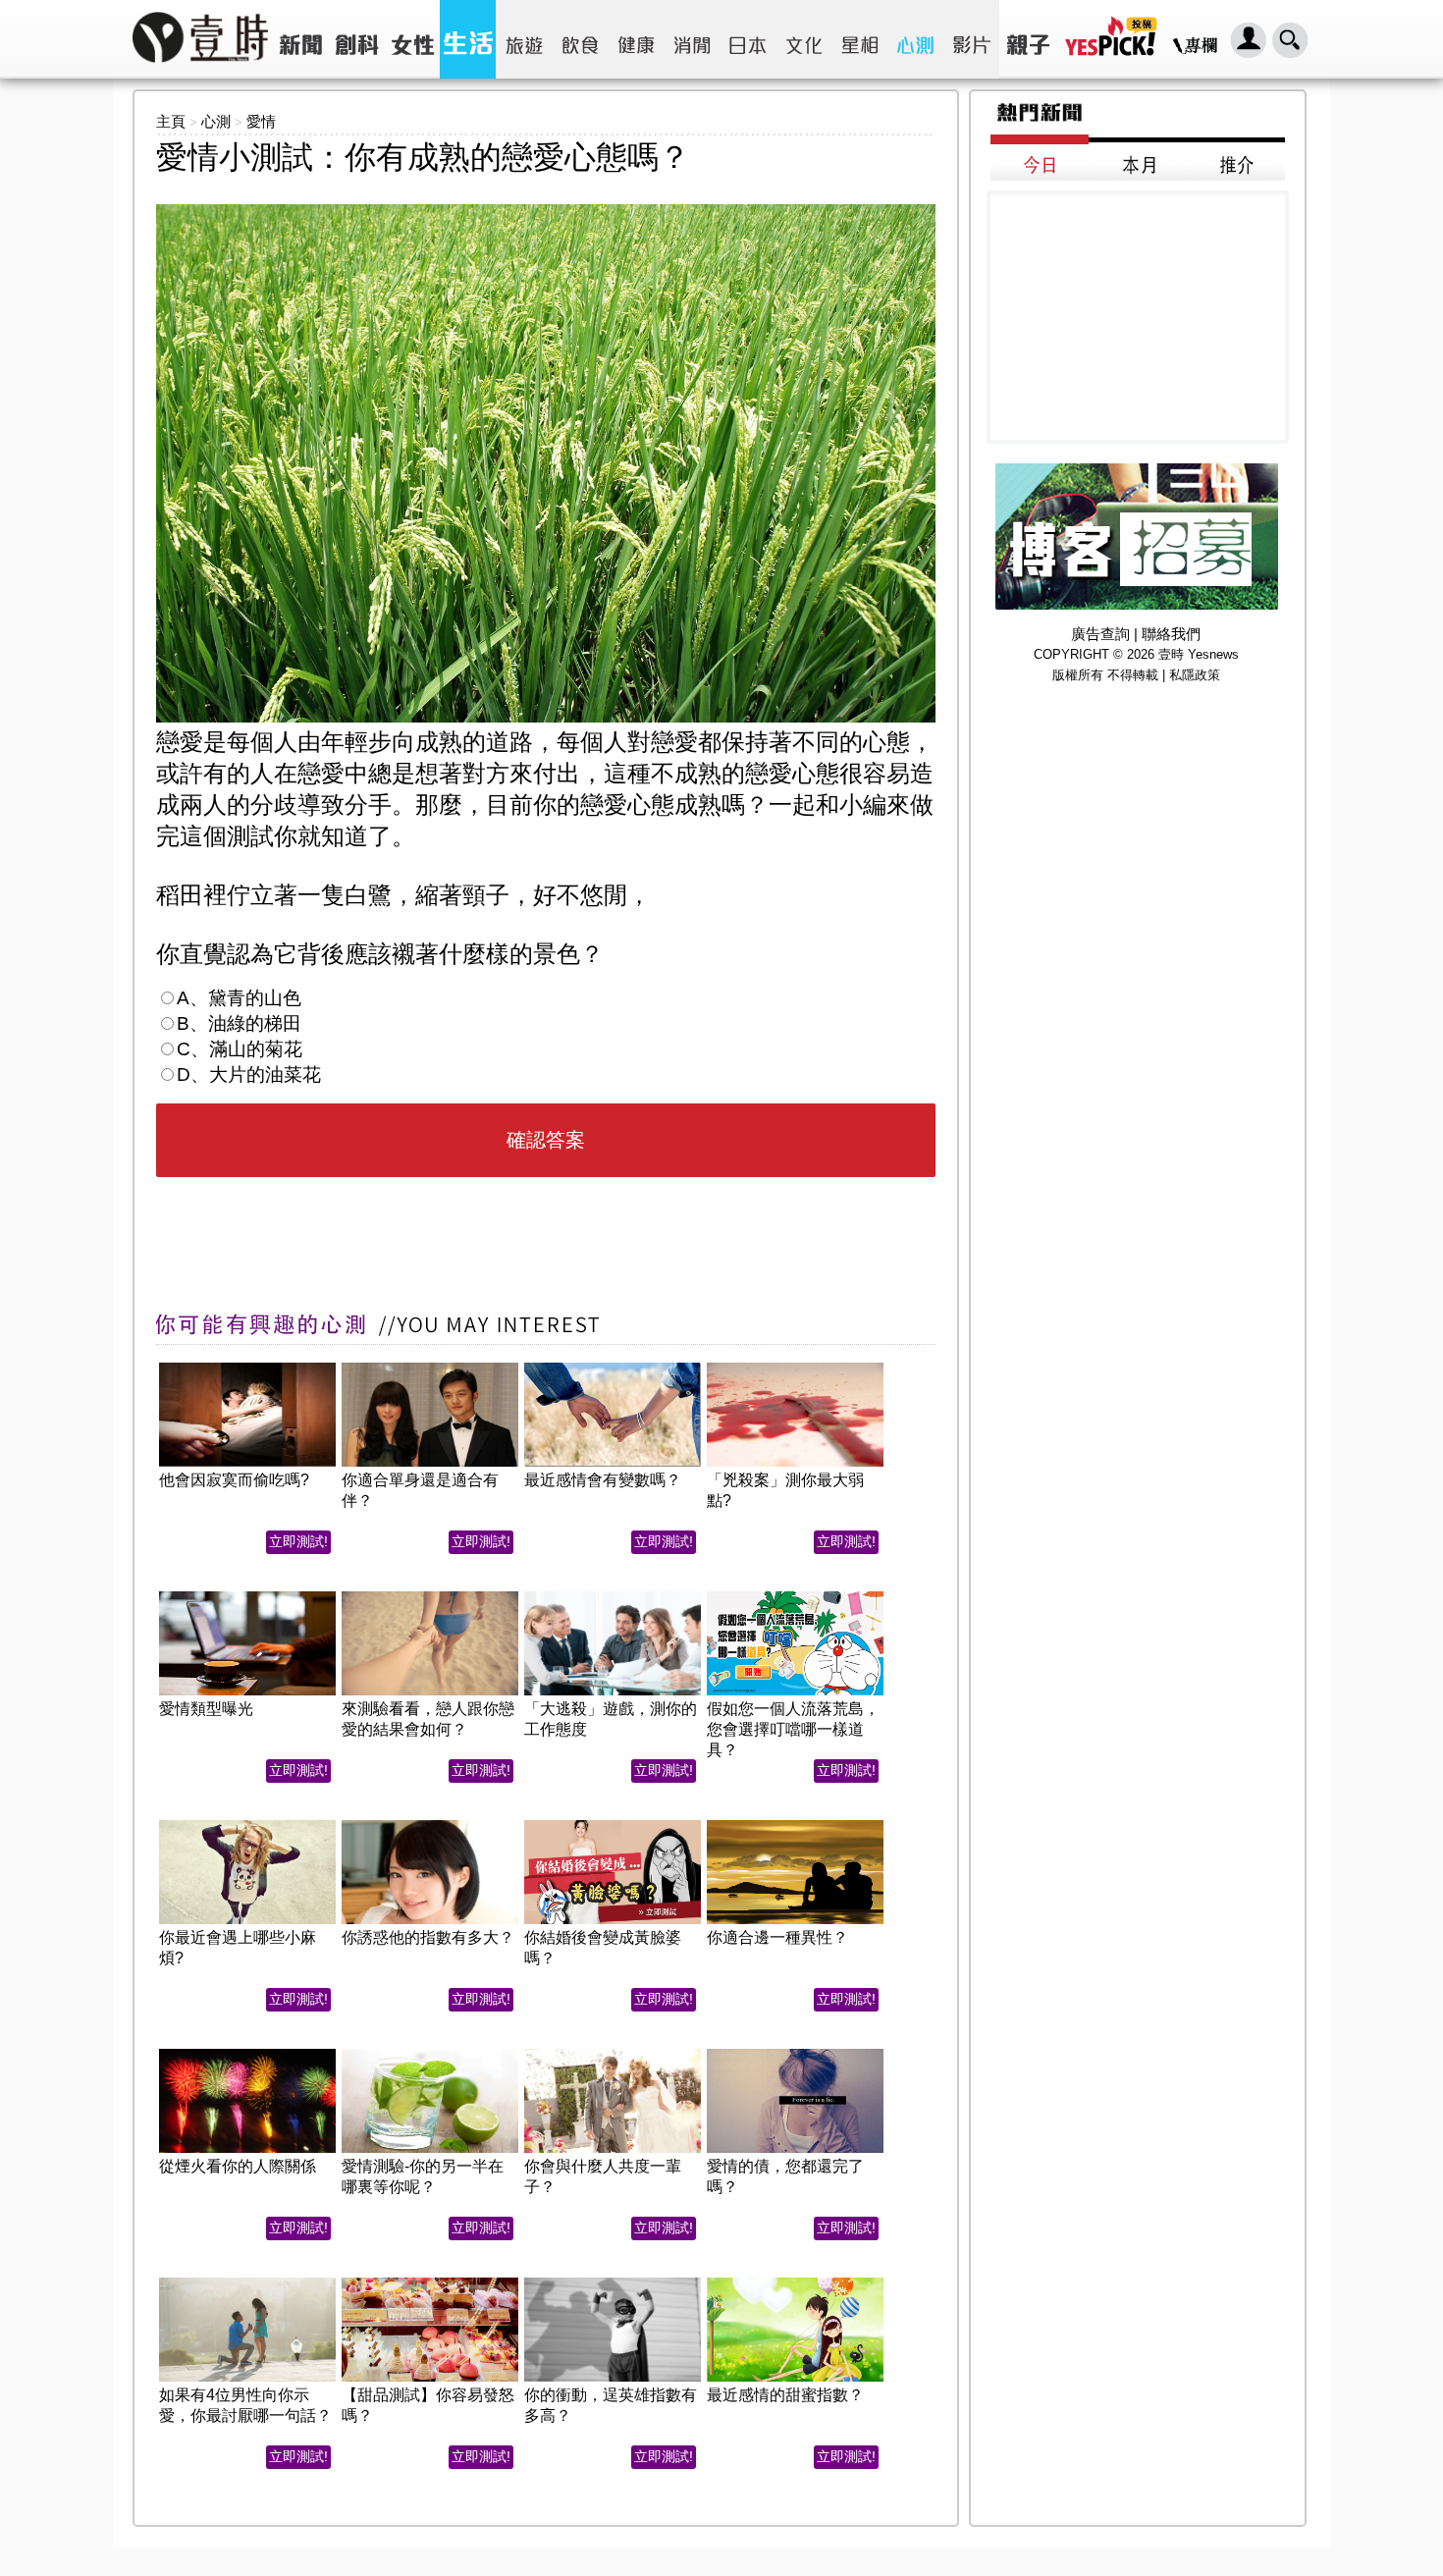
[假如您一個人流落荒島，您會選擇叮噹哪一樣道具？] (795, 1597)
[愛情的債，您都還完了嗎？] (795, 2054)
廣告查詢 (1100, 634)
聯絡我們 (1171, 634)
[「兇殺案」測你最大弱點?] (795, 1368)
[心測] (915, 39)
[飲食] (580, 39)
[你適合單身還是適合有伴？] (430, 1368)
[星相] (859, 39)
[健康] (636, 39)
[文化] (803, 39)
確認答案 (546, 1140)
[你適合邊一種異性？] (795, 1825)
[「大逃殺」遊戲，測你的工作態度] (613, 1597)
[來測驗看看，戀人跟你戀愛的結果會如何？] (430, 1597)
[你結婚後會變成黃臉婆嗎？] (613, 1825)
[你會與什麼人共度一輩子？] (613, 2054)
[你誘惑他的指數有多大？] (430, 1825)
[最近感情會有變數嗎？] (613, 1368)
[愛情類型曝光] (247, 1597)
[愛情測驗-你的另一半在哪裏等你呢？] (430, 2054)
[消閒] (692, 39)
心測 (216, 121)
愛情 (261, 121)
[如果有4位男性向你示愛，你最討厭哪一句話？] (247, 2283)
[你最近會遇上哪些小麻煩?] (247, 1825)
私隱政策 (1195, 675)
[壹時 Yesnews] (200, 69)
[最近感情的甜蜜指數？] (795, 2283)
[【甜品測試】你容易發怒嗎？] (430, 2283)
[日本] (748, 39)
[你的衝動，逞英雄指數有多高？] (613, 2283)
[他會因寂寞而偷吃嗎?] (247, 1368)
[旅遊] (524, 39)
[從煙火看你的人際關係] (247, 2054)
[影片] (971, 39)
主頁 (171, 121)
